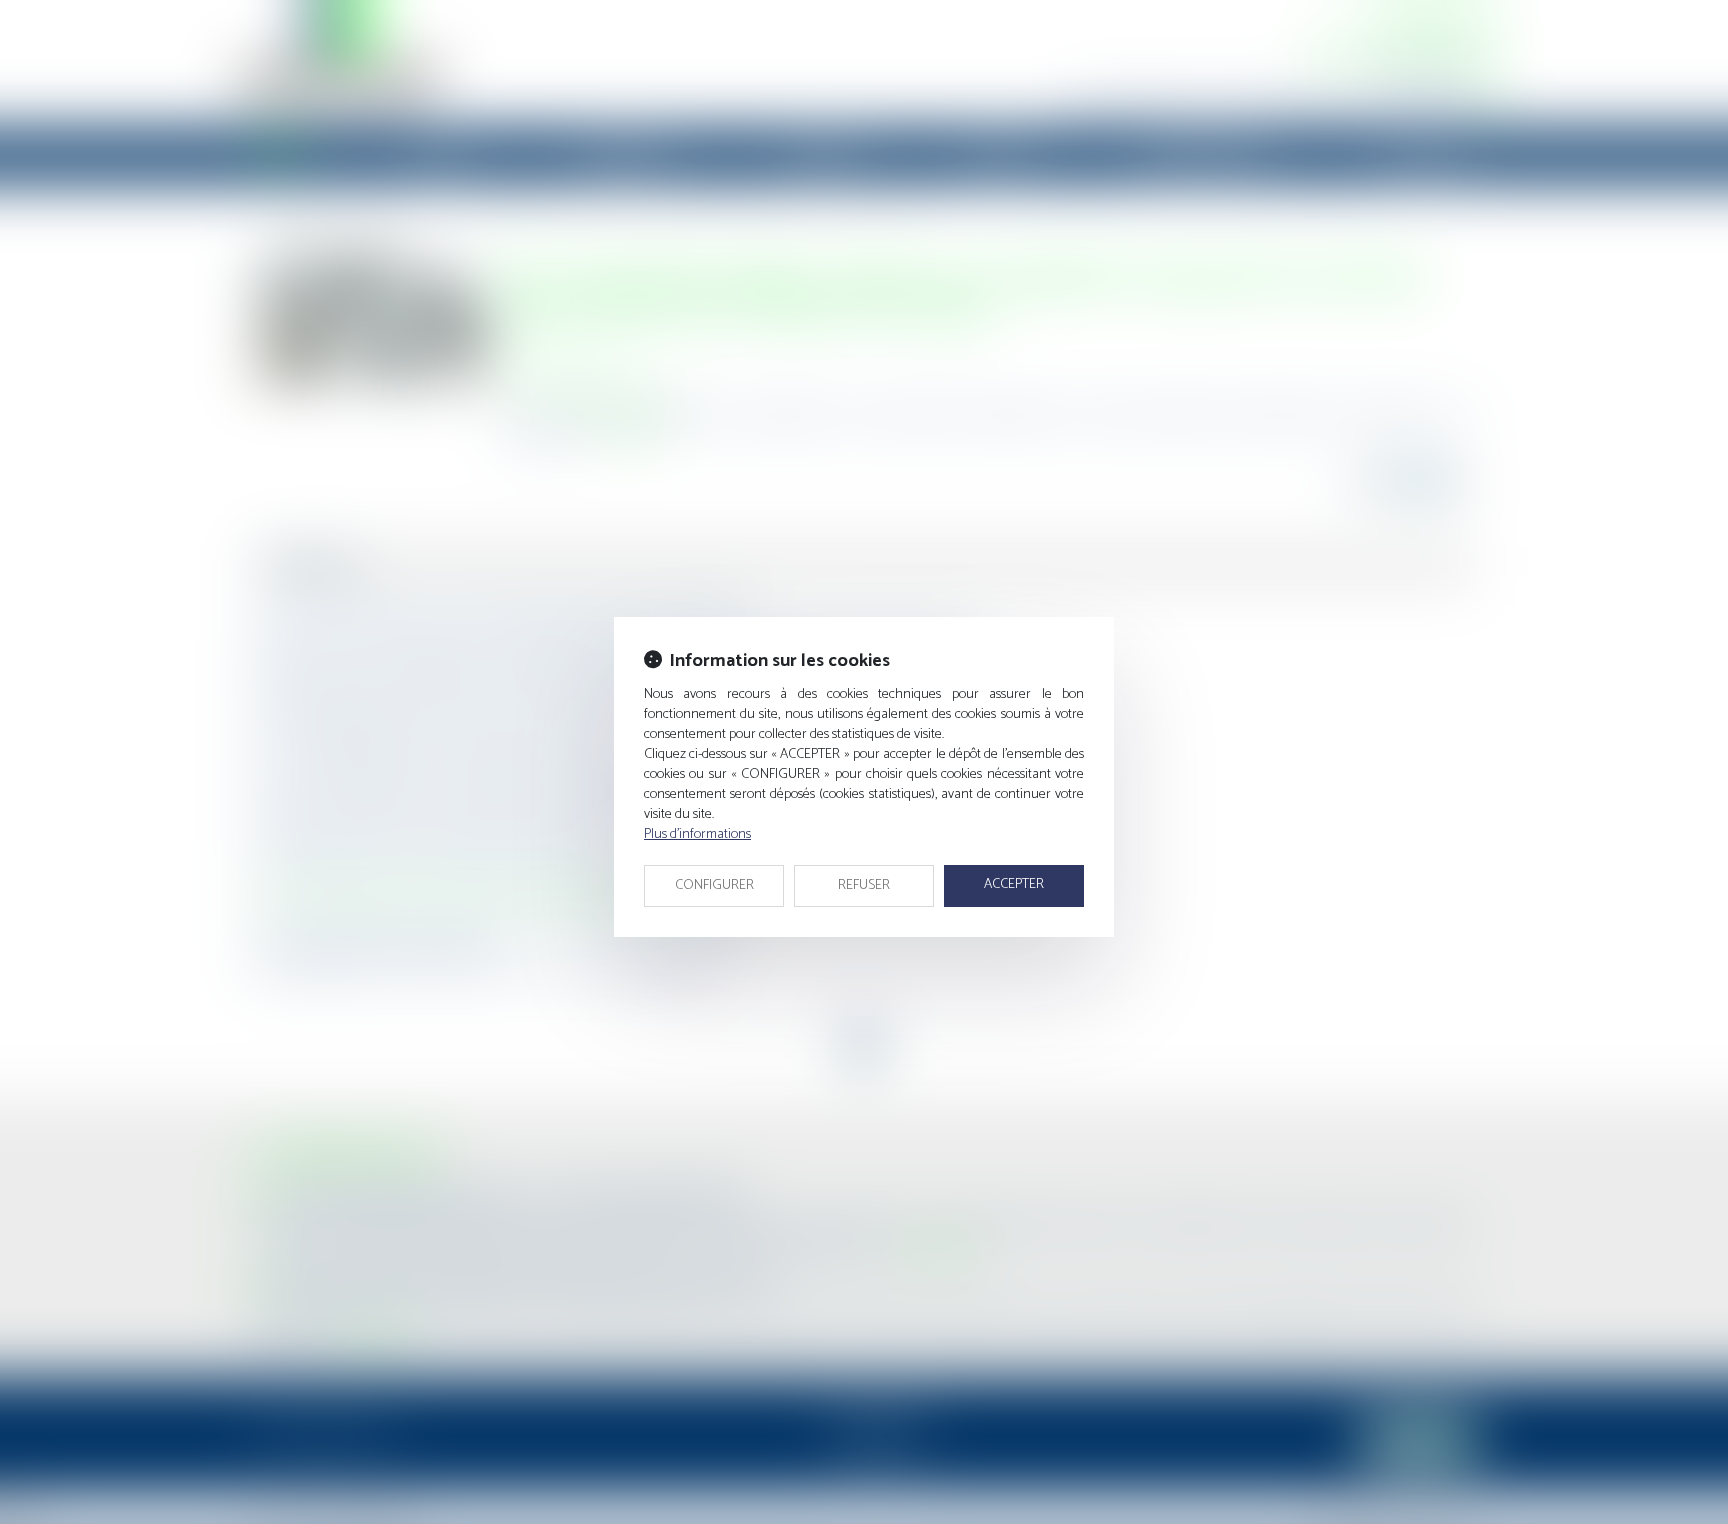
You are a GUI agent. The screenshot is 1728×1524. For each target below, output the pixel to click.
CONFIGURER (714, 885)
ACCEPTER (1014, 884)
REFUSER (864, 885)
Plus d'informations (697, 834)
